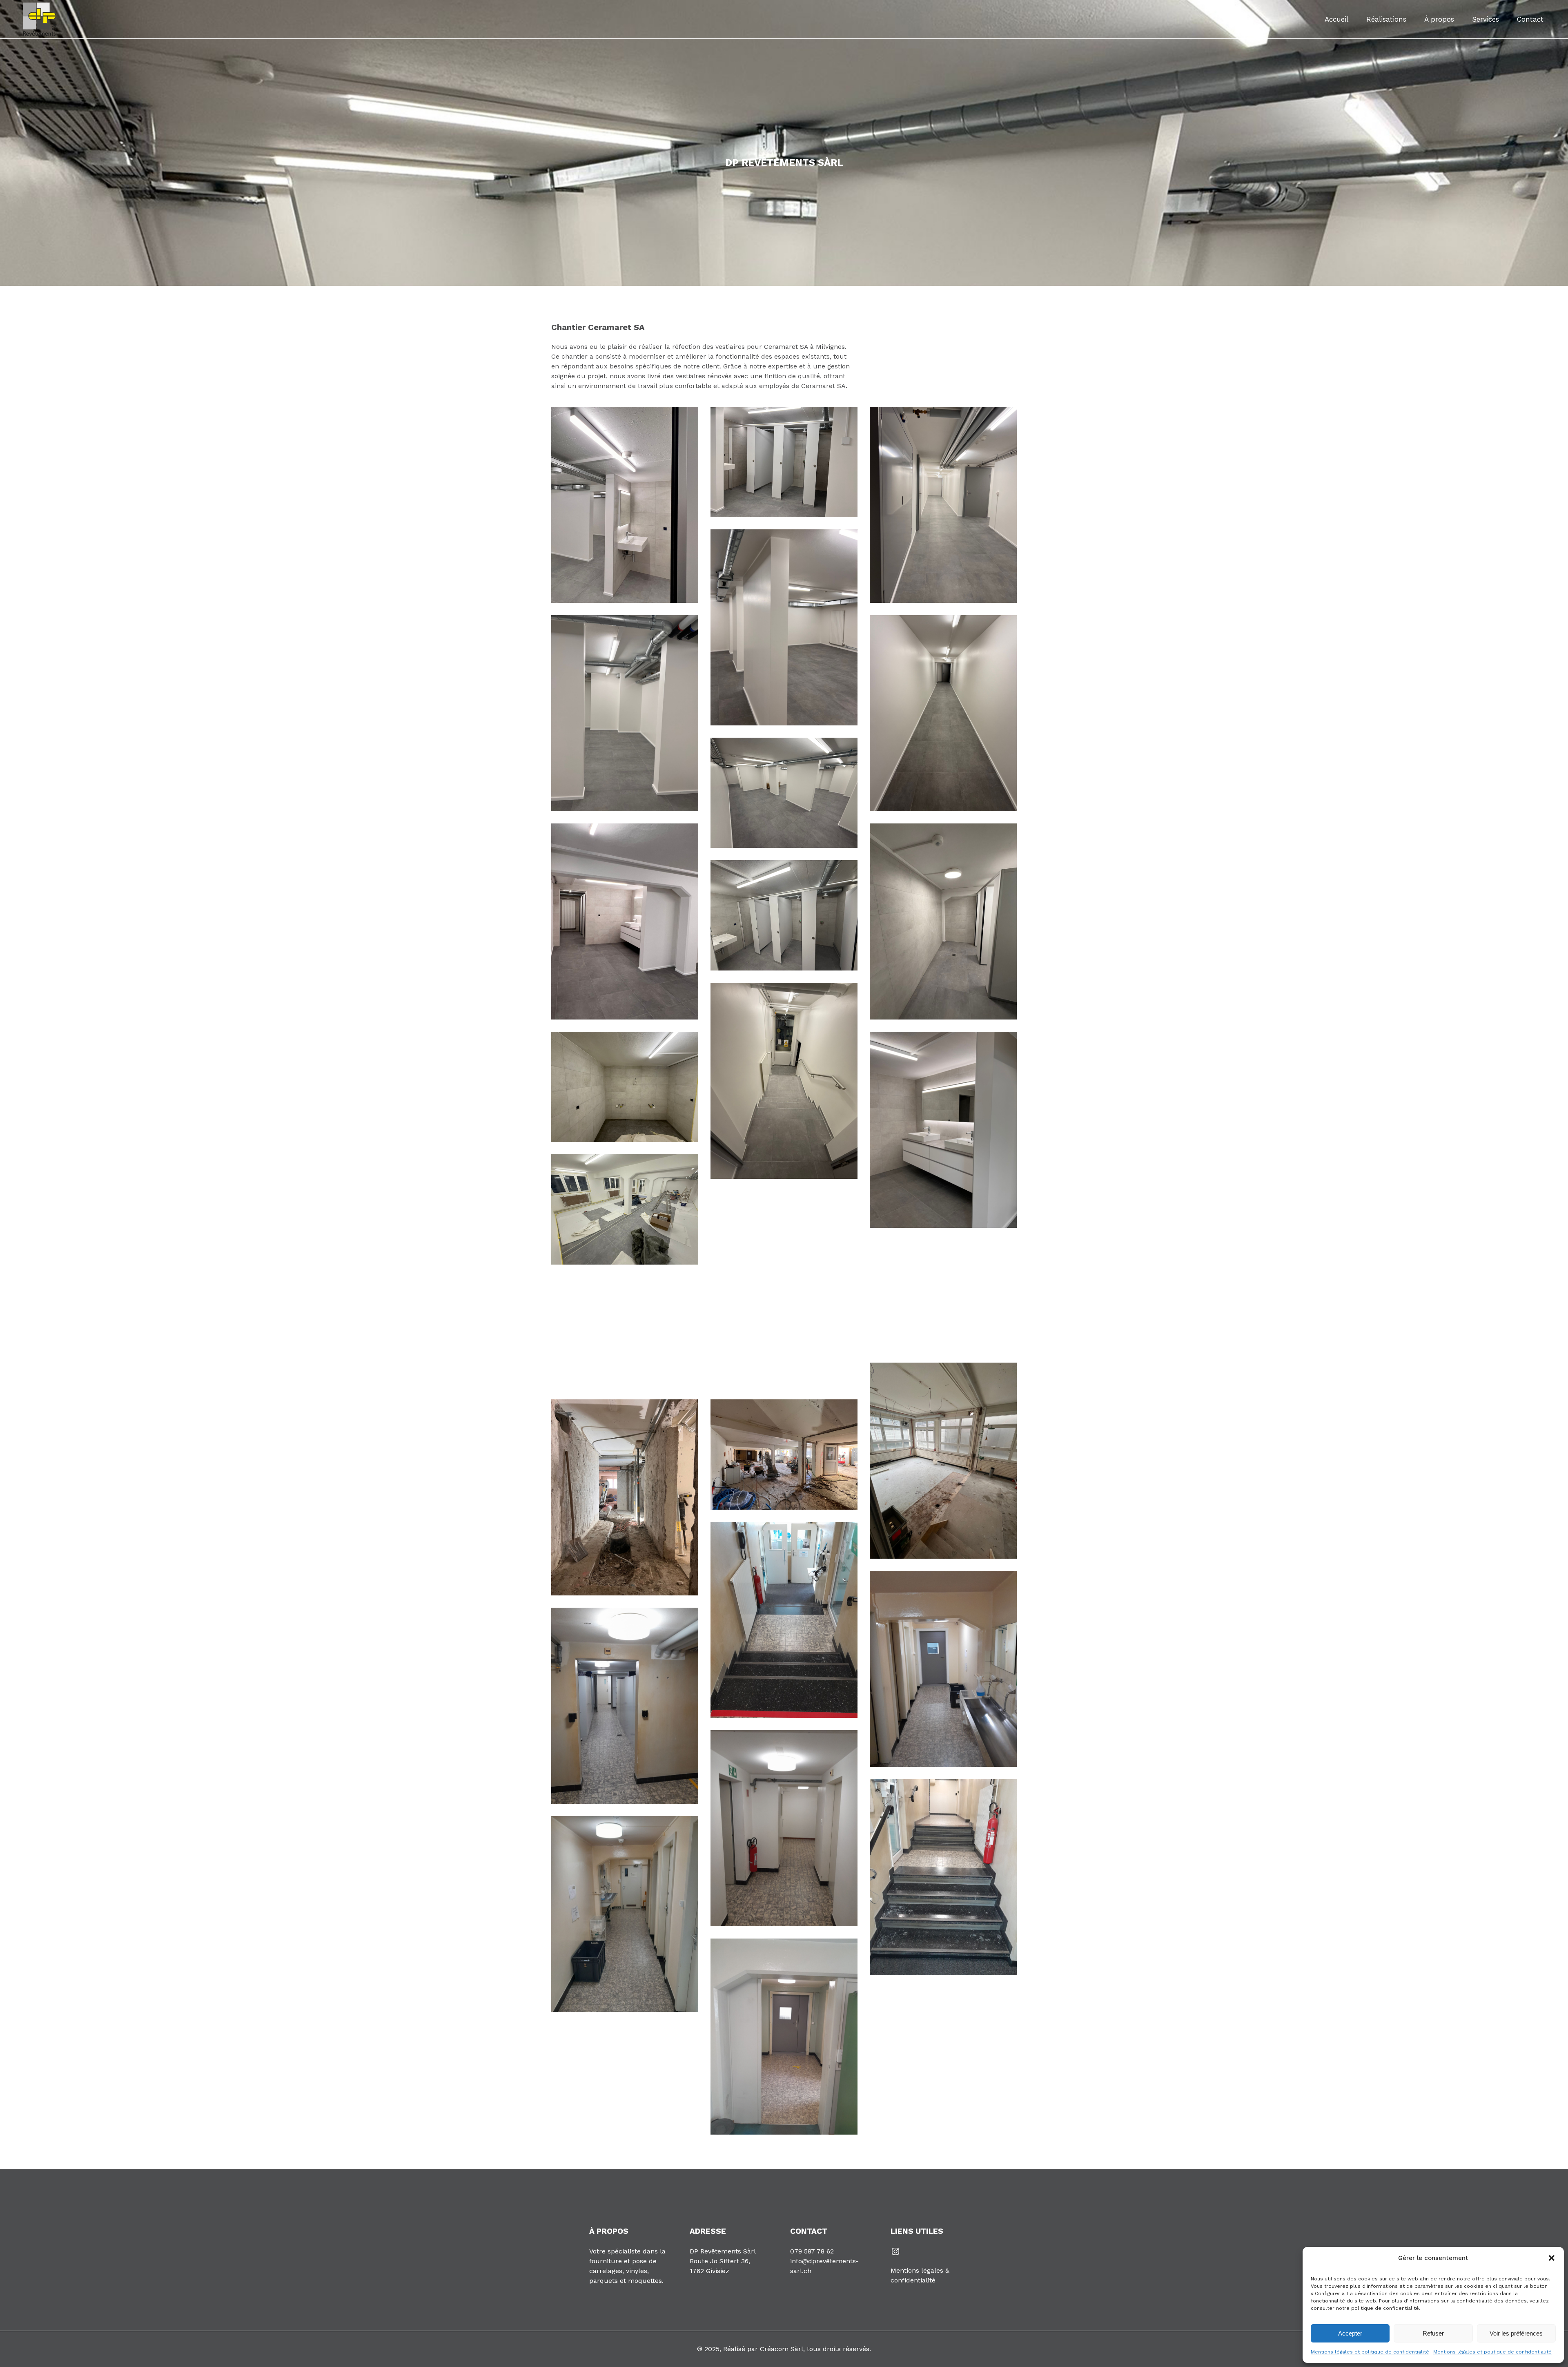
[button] (1552, 2258)
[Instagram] (895, 2251)
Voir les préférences (1516, 2333)
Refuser (1433, 2333)
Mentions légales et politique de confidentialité (1370, 2352)
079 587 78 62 (812, 2251)
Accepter (1350, 2333)
